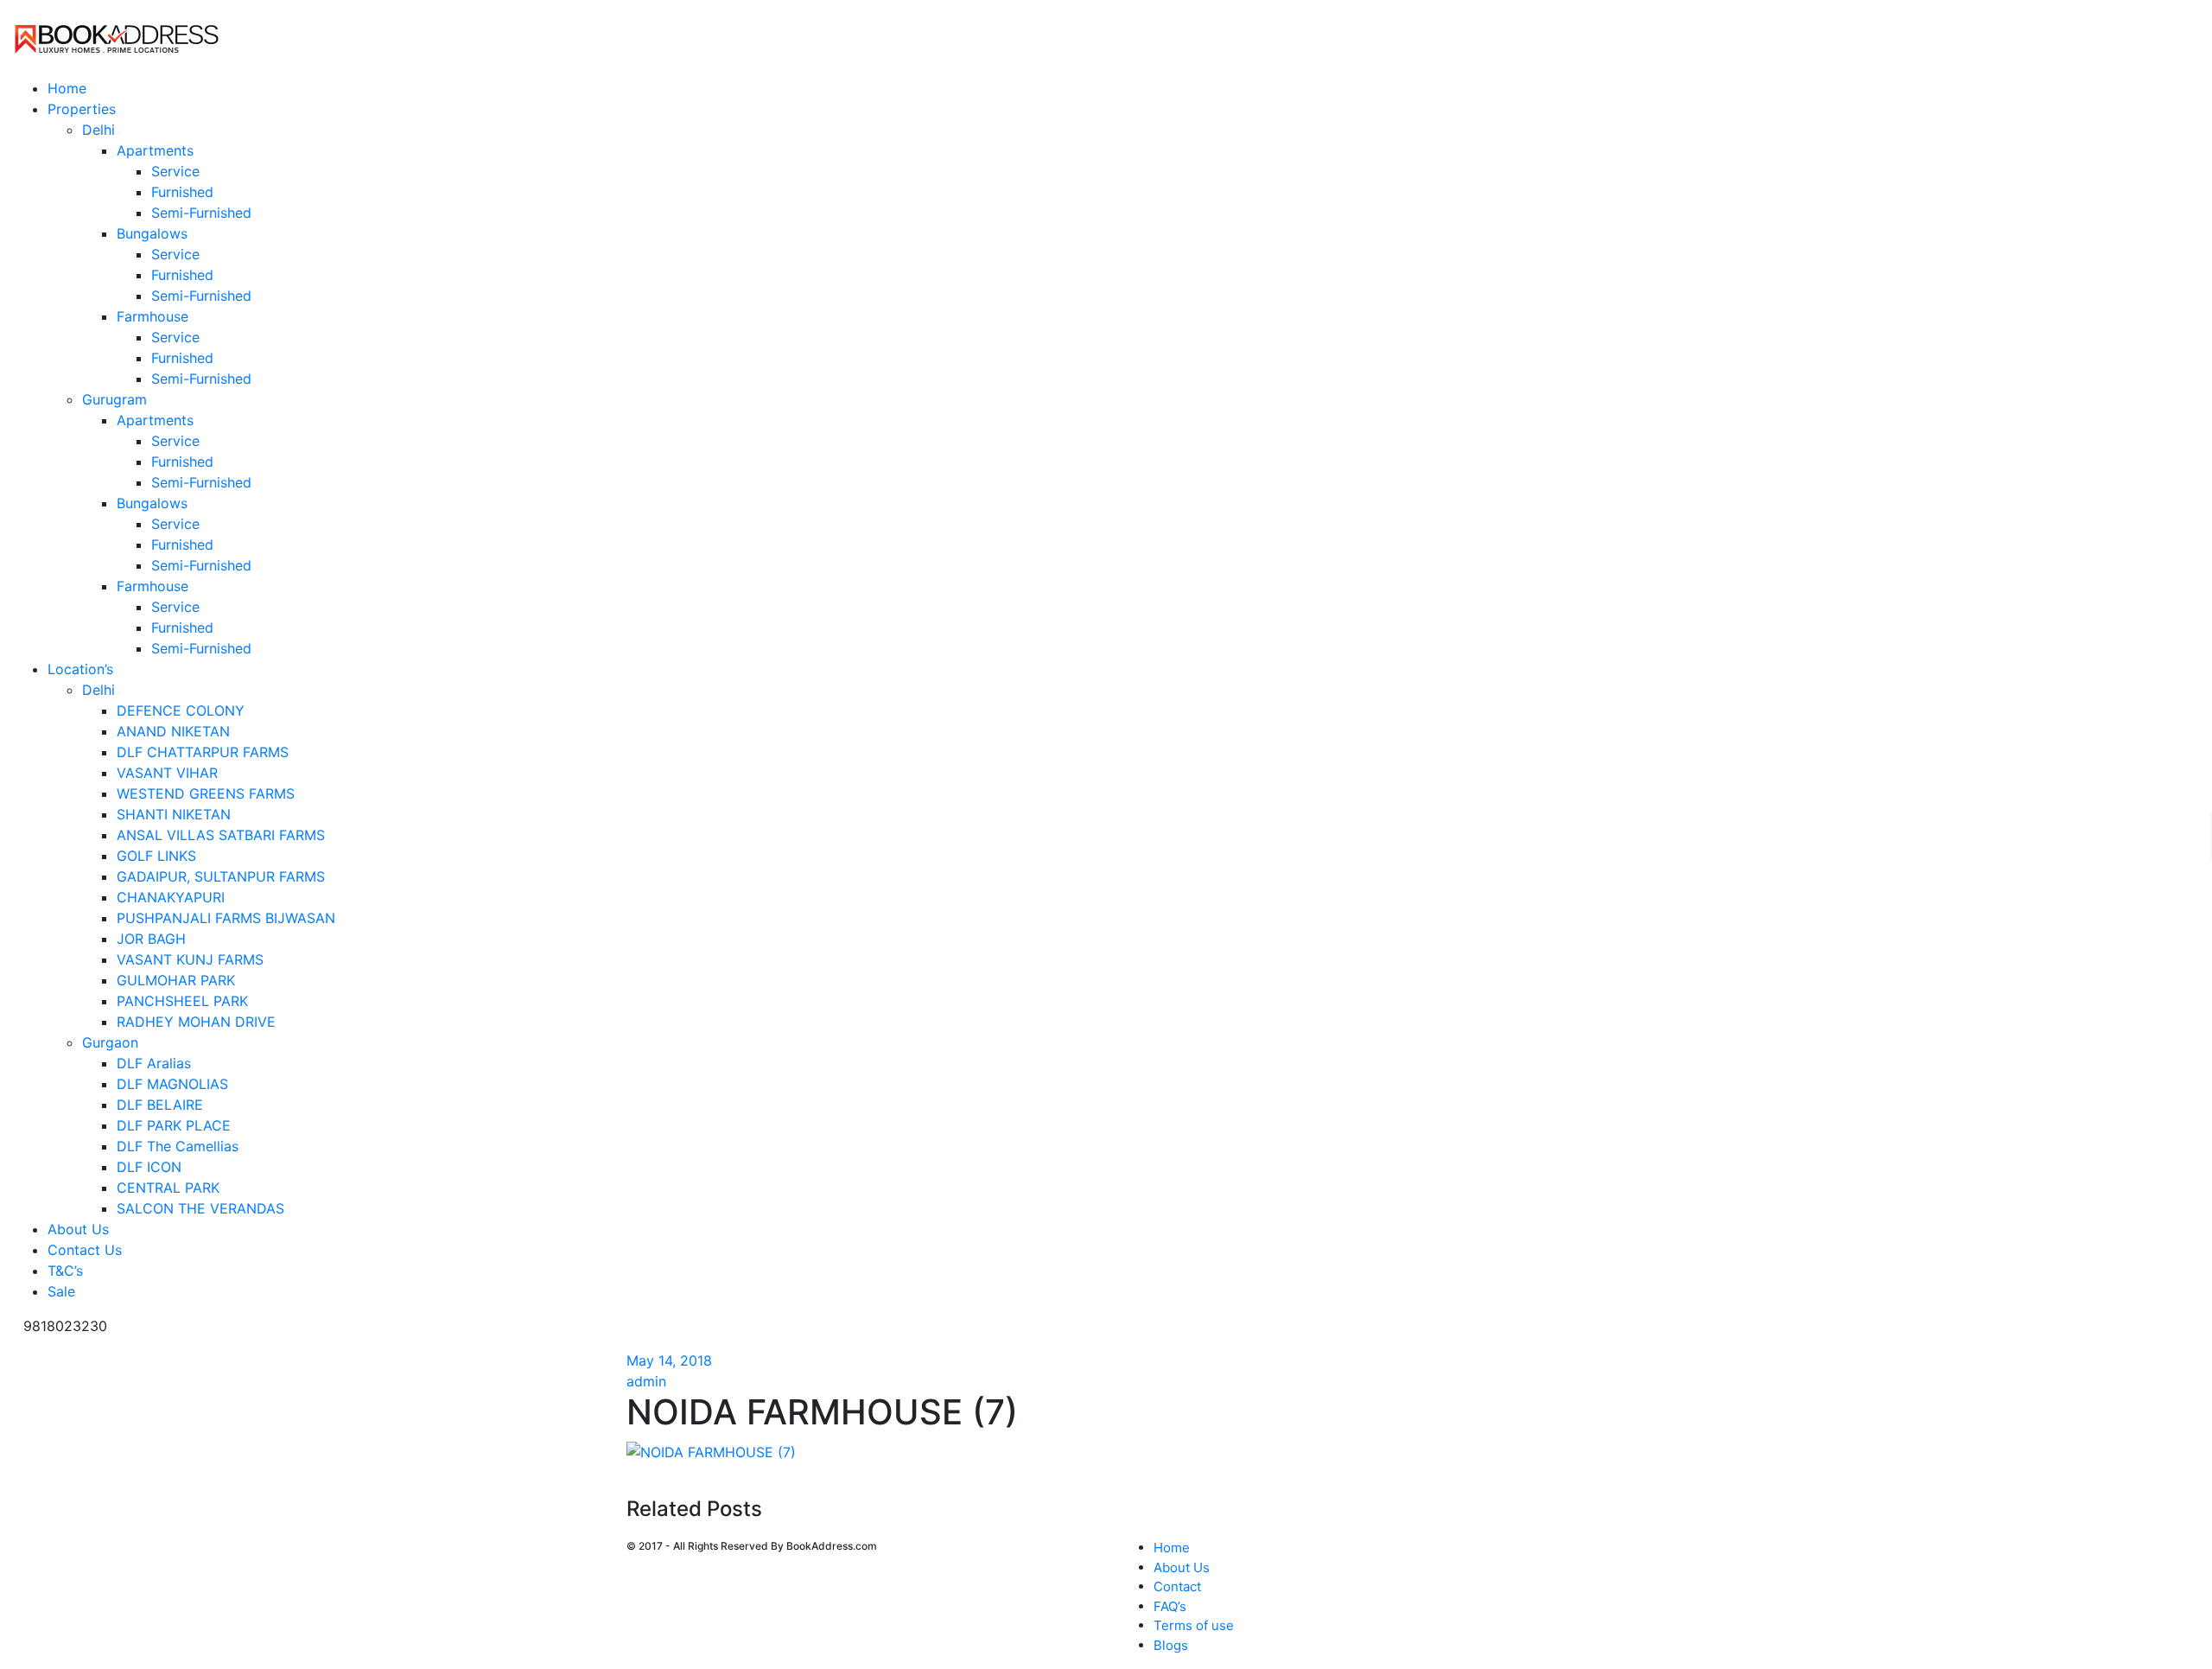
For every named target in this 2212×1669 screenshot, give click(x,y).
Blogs (1171, 1645)
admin (646, 1381)
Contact (1177, 1586)
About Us (1182, 1567)
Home (1172, 1548)
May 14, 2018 (669, 1360)
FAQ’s (1170, 1606)
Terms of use (1194, 1625)
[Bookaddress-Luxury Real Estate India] (117, 37)
